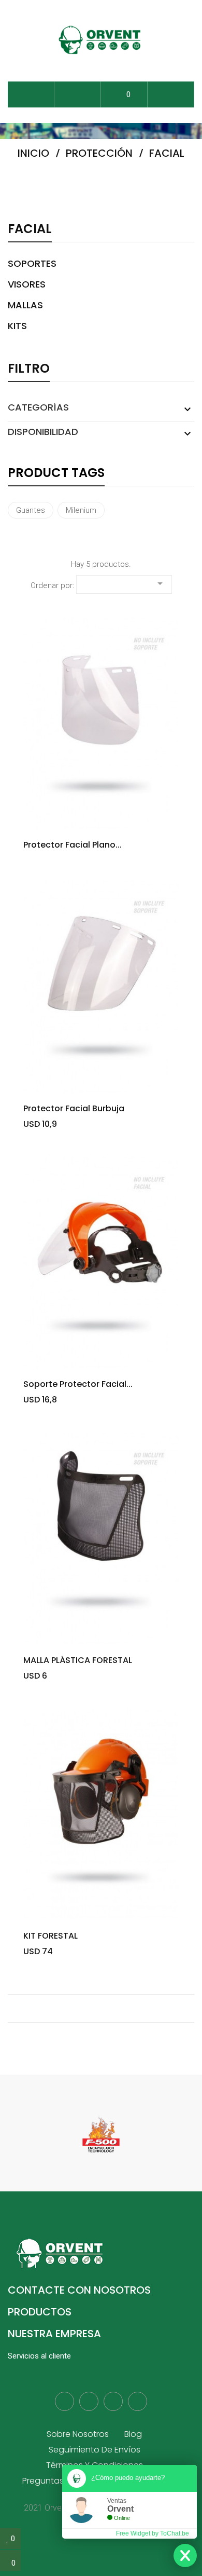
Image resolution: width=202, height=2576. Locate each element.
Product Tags (56, 474)
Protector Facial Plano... (73, 845)
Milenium (81, 510)
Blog (133, 2434)
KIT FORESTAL (51, 1936)
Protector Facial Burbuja (74, 1109)
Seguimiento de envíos (95, 2450)
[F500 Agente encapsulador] (101, 2134)
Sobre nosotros (78, 2434)
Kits (17, 326)
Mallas (25, 305)
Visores (27, 284)
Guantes (31, 510)
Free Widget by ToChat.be (153, 2533)
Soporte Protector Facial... (78, 1384)
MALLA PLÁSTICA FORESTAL (78, 1660)
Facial (30, 230)
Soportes (32, 264)
